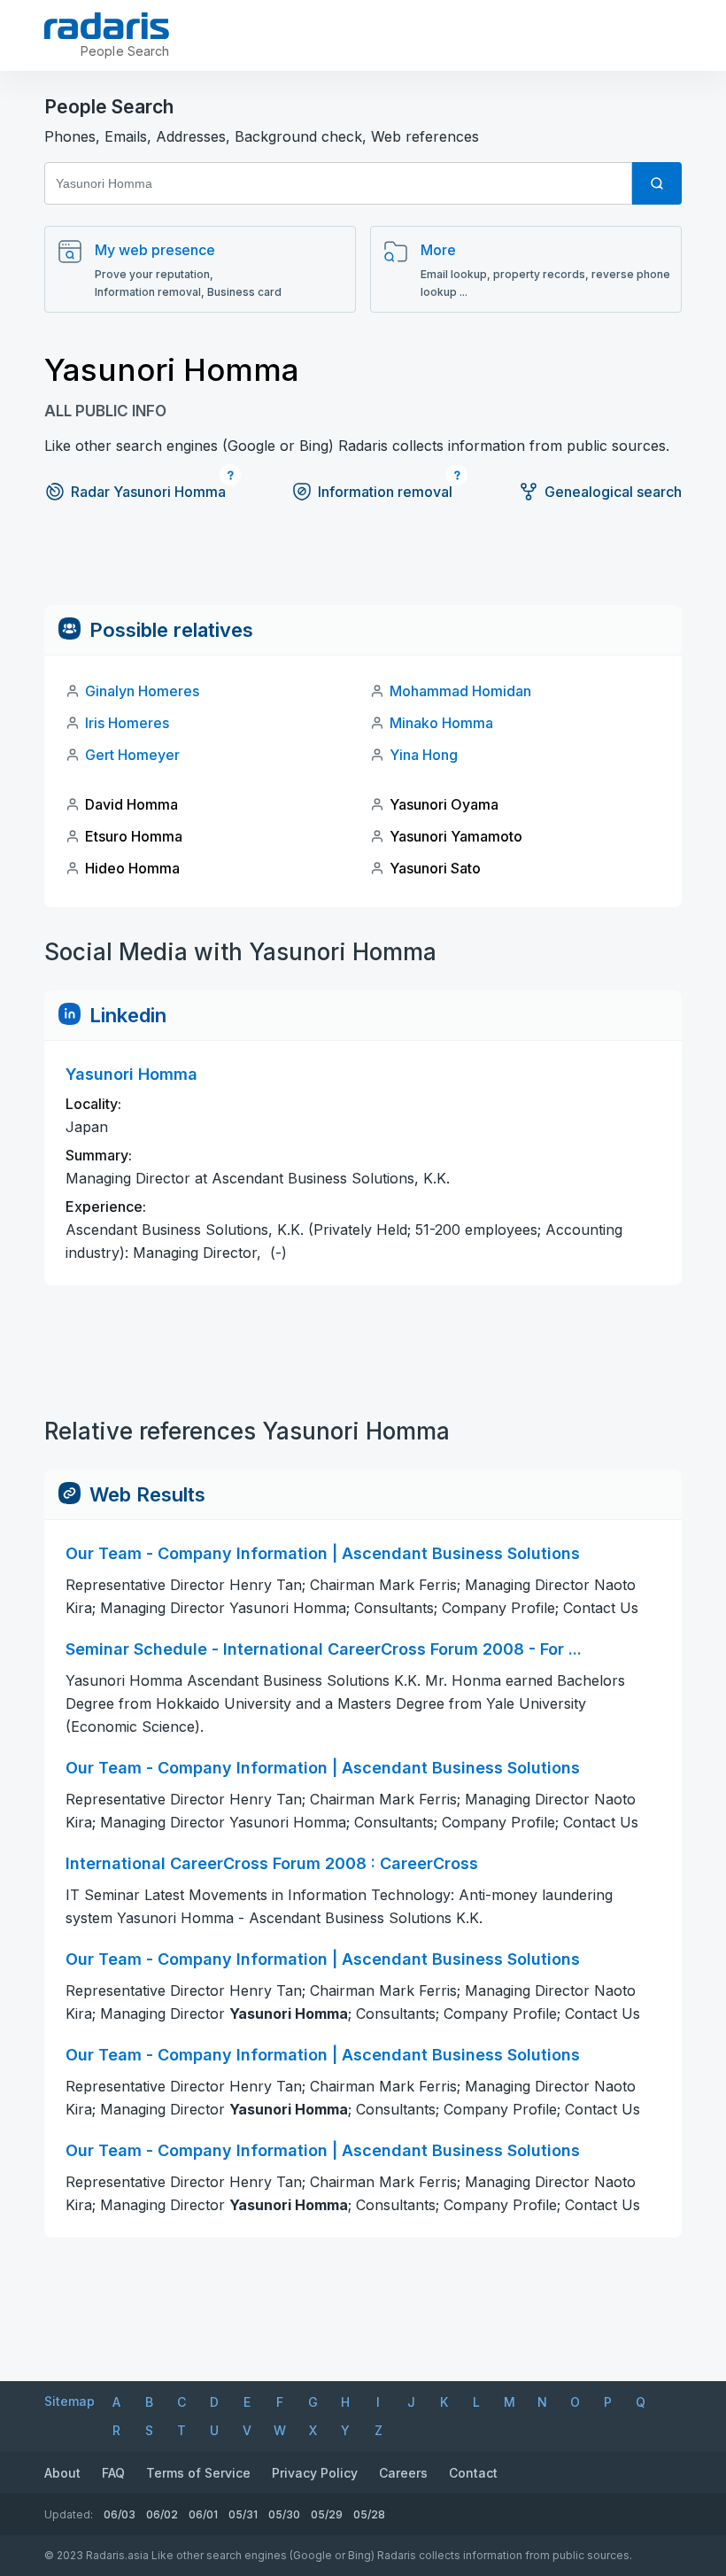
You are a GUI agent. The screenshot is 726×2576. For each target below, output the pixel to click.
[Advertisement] (363, 565)
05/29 (327, 2514)
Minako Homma (441, 723)
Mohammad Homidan (460, 691)
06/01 (203, 2514)
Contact (473, 2473)
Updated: (69, 2514)
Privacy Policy (315, 2473)
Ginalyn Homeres (142, 691)
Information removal (385, 492)
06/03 (120, 2514)
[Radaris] (107, 26)
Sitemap (70, 2401)
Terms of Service (198, 2473)
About (62, 2473)
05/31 (243, 2514)
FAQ (113, 2473)
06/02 (162, 2514)
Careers (403, 2473)
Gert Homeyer (132, 755)
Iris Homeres (127, 723)
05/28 (369, 2514)
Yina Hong (424, 755)
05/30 (284, 2514)
